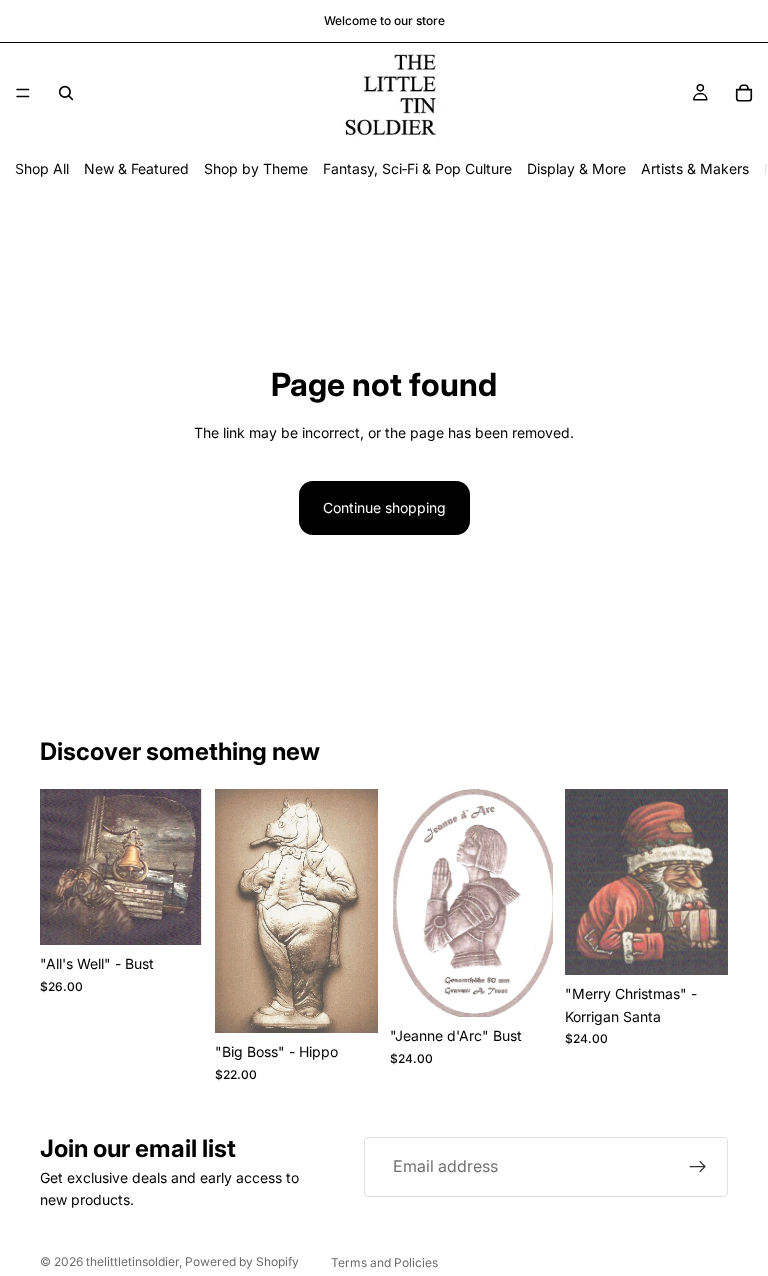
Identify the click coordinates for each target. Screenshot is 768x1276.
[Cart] (744, 93)
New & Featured (136, 168)
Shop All (42, 168)
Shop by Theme (256, 168)
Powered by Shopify (242, 1261)
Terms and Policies (384, 1262)
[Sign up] (698, 1167)
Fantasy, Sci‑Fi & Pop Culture (417, 168)
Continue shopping (384, 507)
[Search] (66, 93)
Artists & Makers (695, 168)
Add (189, 913)
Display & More (576, 168)
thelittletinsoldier (132, 1261)
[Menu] (23, 93)
